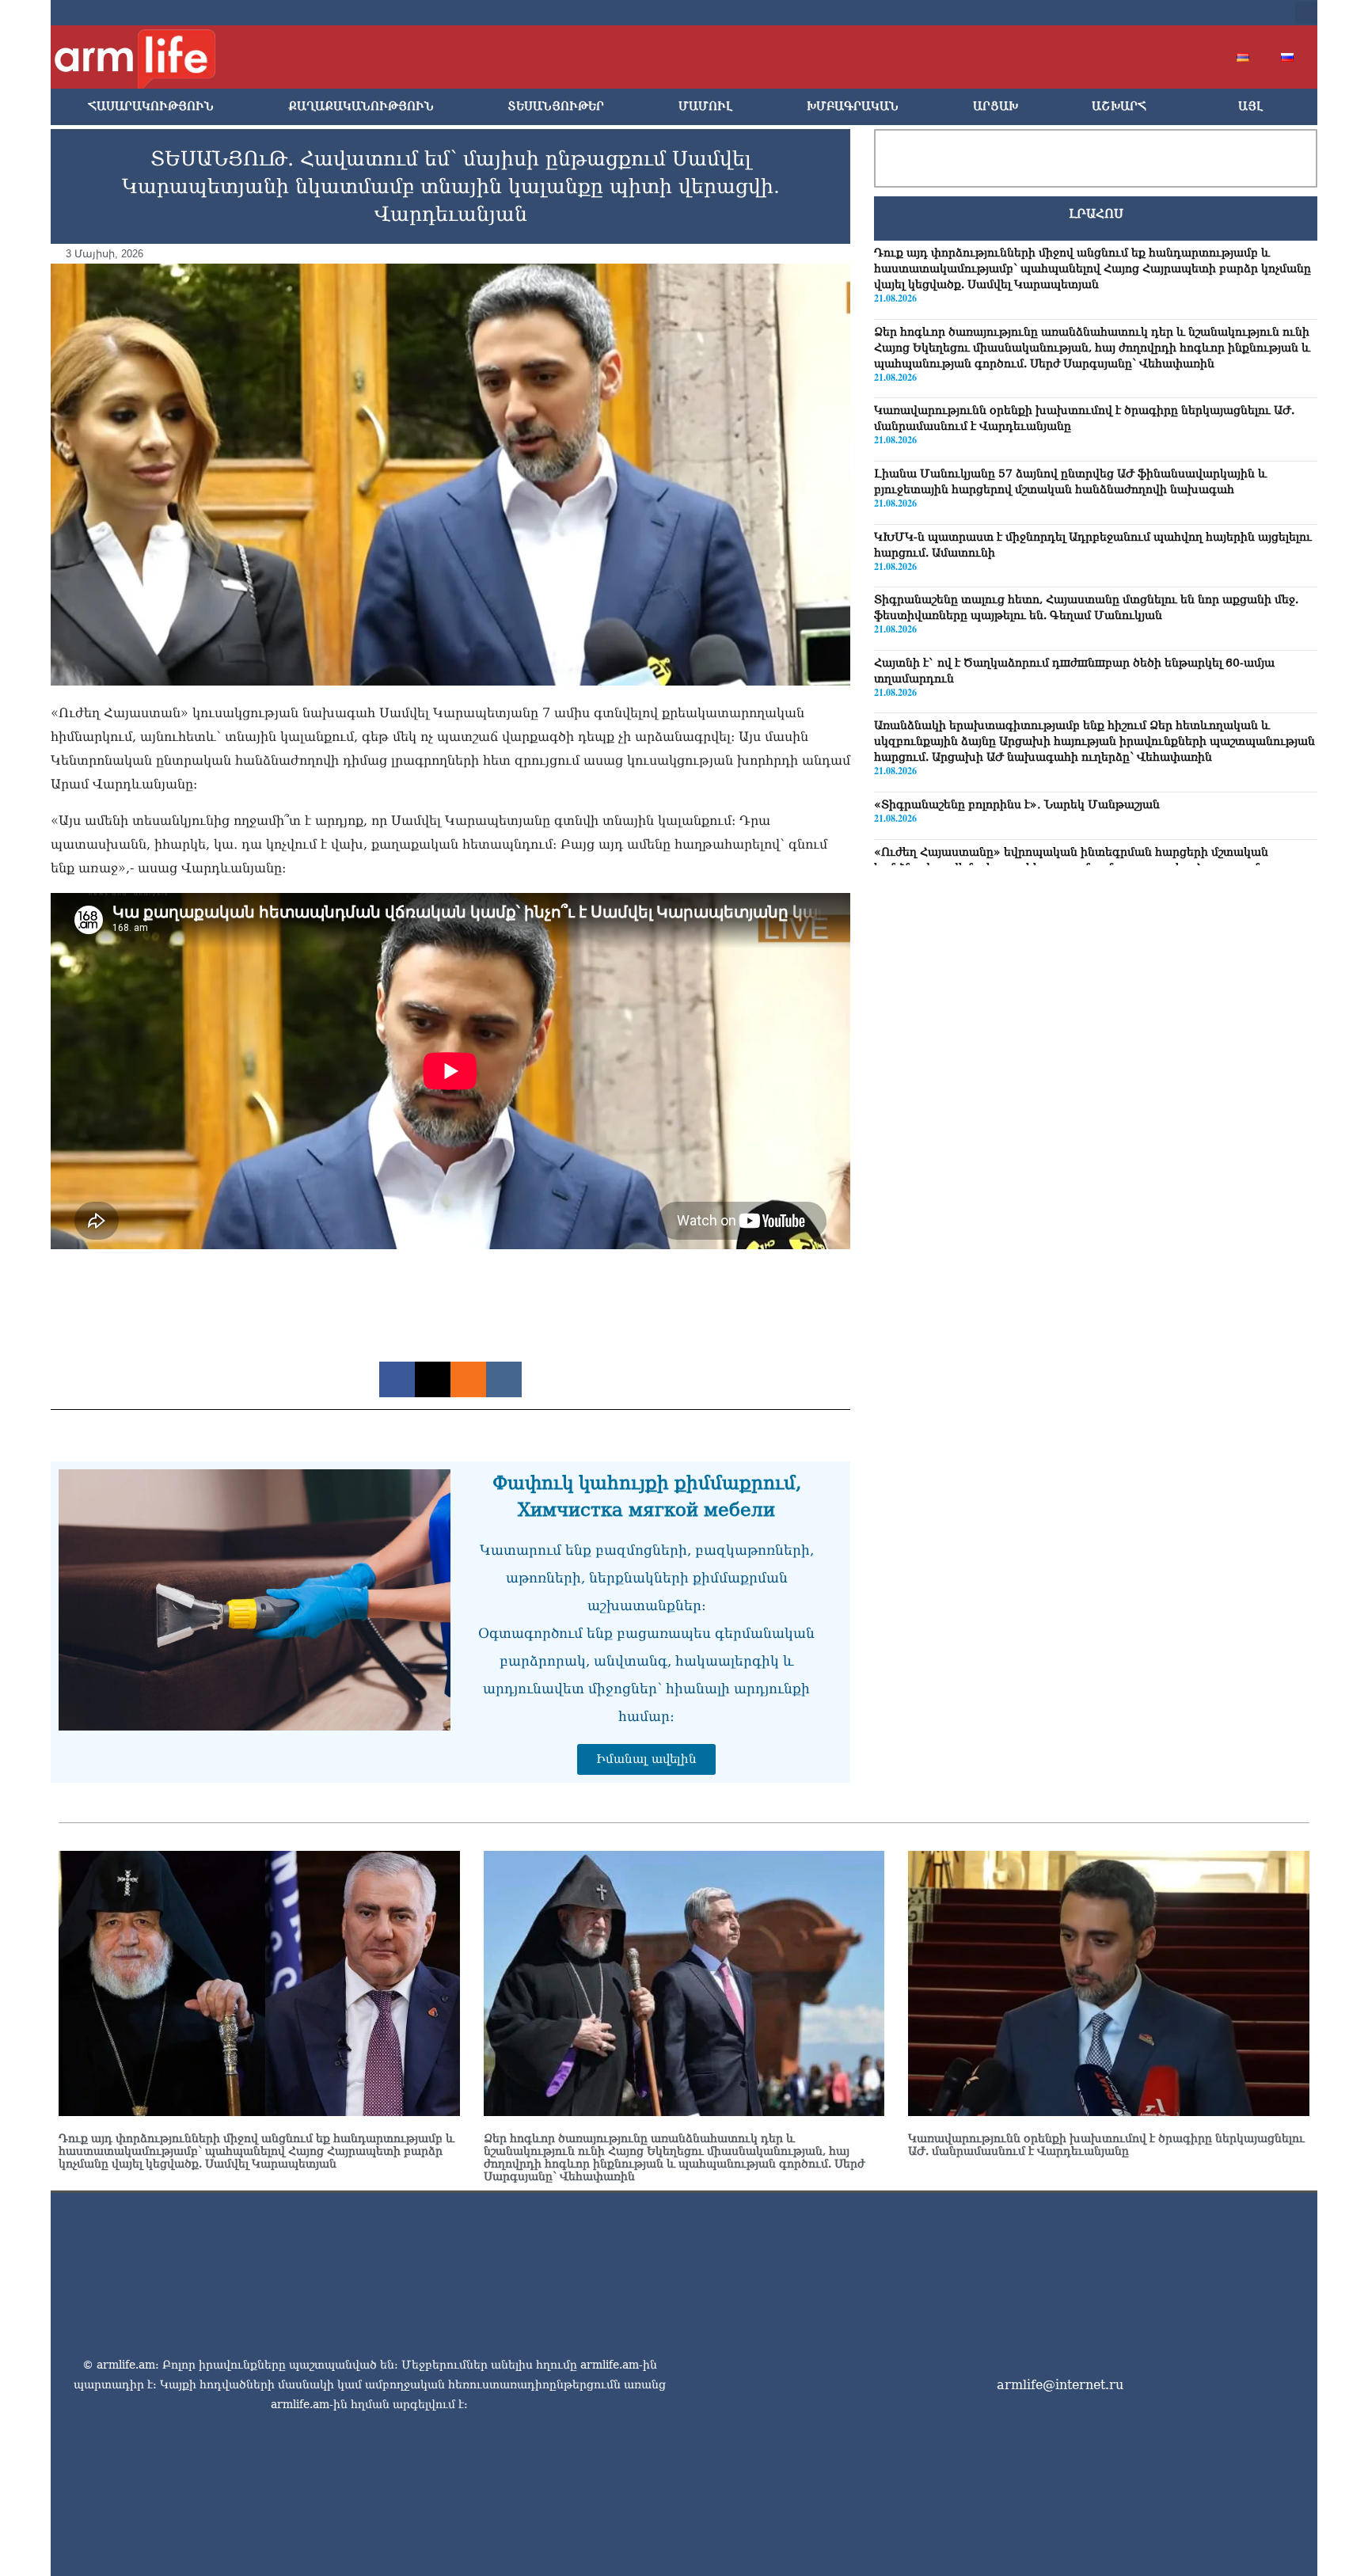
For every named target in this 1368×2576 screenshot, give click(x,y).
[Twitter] (1153, 13)
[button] (1306, 13)
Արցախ (996, 106)
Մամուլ (705, 106)
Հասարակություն (151, 106)
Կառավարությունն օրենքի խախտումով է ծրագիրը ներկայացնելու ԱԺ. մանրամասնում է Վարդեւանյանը (1106, 2145)
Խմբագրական (853, 106)
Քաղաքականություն (361, 106)
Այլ (1250, 106)
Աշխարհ (1119, 106)
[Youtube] (1178, 13)
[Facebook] (1127, 13)
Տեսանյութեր (556, 106)
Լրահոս (1096, 214)
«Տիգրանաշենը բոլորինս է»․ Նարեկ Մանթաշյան (1017, 804)
